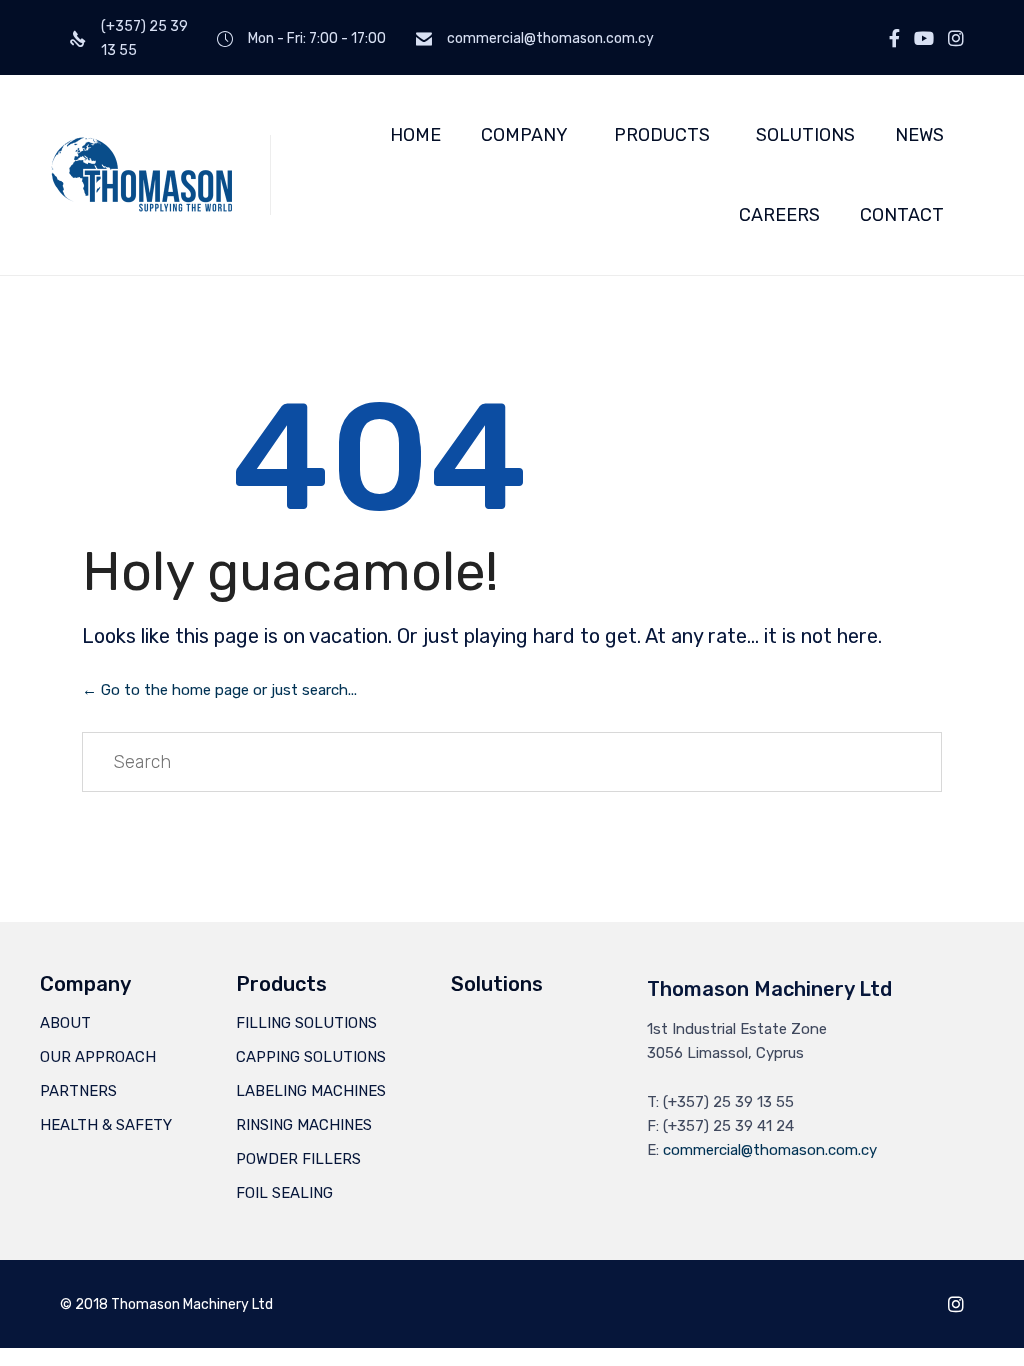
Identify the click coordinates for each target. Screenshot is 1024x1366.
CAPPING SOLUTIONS (311, 1057)
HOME (415, 135)
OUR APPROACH (98, 1057)
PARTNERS (78, 1091)
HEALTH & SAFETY (106, 1125)
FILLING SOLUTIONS (306, 1023)
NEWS (919, 135)
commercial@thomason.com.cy (770, 1150)
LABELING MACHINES (311, 1091)
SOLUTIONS (805, 135)
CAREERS (779, 215)
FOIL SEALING (284, 1193)
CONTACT (902, 215)
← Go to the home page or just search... (219, 690)
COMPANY (524, 135)
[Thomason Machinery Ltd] (140, 175)
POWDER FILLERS (298, 1159)
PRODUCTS (662, 135)
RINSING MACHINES (304, 1125)
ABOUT (65, 1023)
